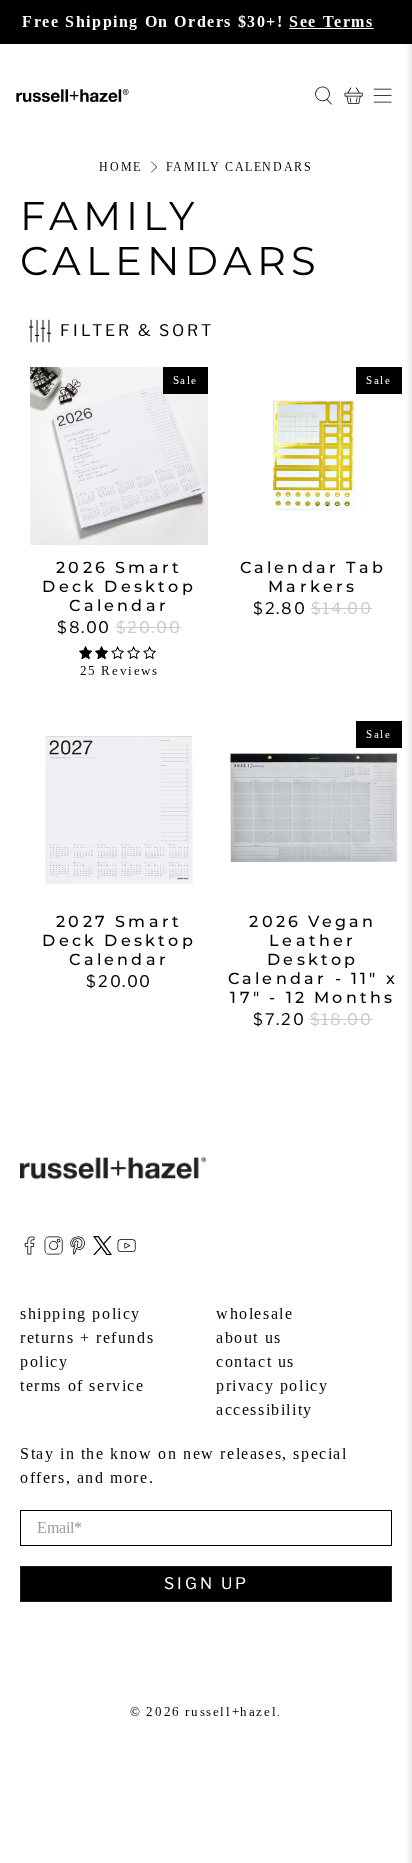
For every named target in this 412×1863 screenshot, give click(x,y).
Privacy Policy (272, 1385)
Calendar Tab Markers (313, 577)
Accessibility (264, 1409)
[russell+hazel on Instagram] (53, 1249)
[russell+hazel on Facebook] (29, 1249)
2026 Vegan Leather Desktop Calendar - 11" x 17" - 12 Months (313, 960)
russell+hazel (231, 1711)
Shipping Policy (80, 1313)
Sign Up (206, 1583)
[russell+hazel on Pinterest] (77, 1249)
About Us (249, 1337)
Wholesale (254, 1313)
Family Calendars (239, 167)
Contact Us (255, 1361)
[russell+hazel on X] (102, 1249)
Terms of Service (82, 1385)
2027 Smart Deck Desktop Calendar (118, 940)
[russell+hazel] (157, 95)
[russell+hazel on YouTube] (126, 1249)
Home (120, 167)
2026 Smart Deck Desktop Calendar (118, 586)
